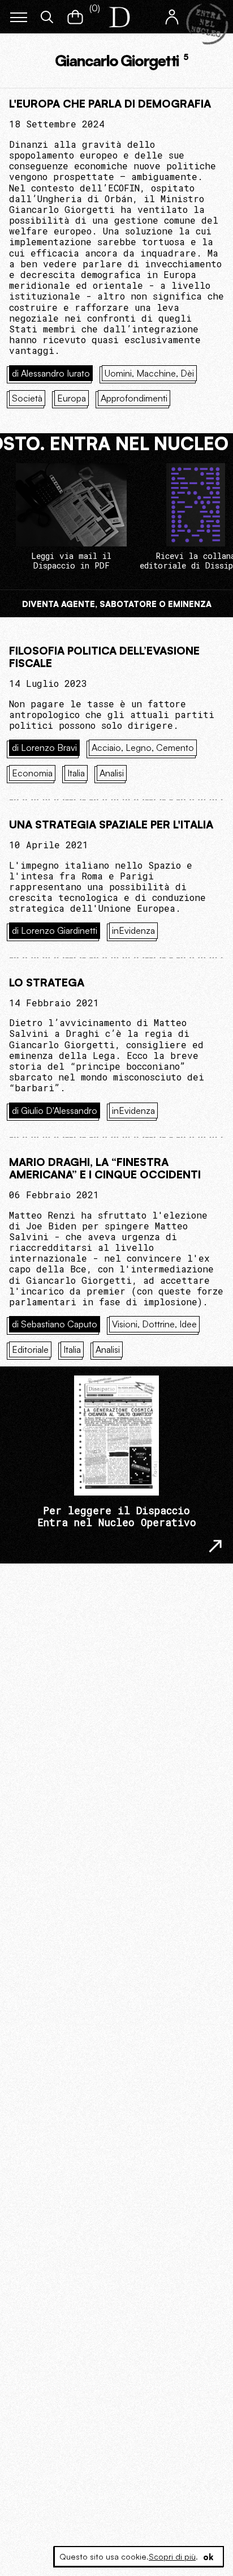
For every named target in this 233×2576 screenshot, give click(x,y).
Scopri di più (172, 2556)
